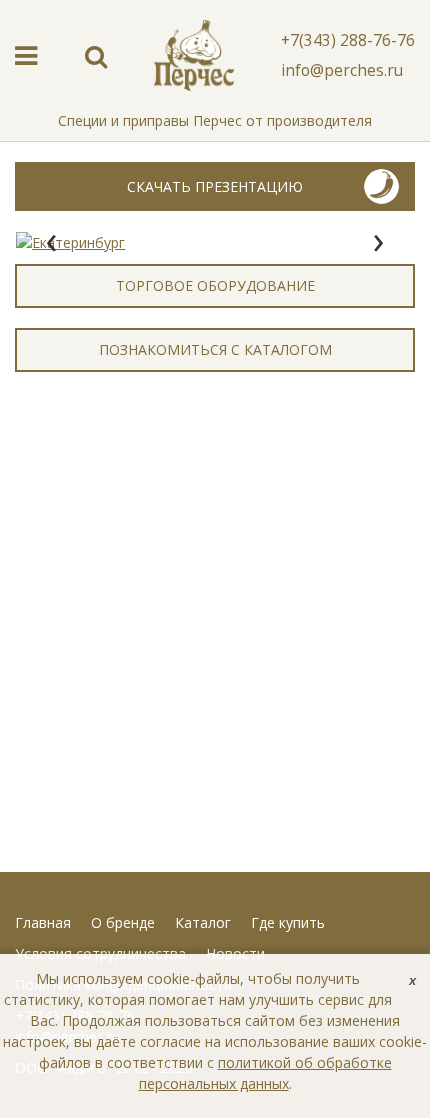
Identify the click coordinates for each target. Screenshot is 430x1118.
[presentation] (51, 242)
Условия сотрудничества (100, 953)
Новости (235, 953)
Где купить (288, 922)
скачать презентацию (215, 186)
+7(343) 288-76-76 (348, 40)
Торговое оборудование (215, 285)
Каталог (203, 922)
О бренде (123, 922)
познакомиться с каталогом (215, 349)
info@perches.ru (342, 70)
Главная (43, 922)
